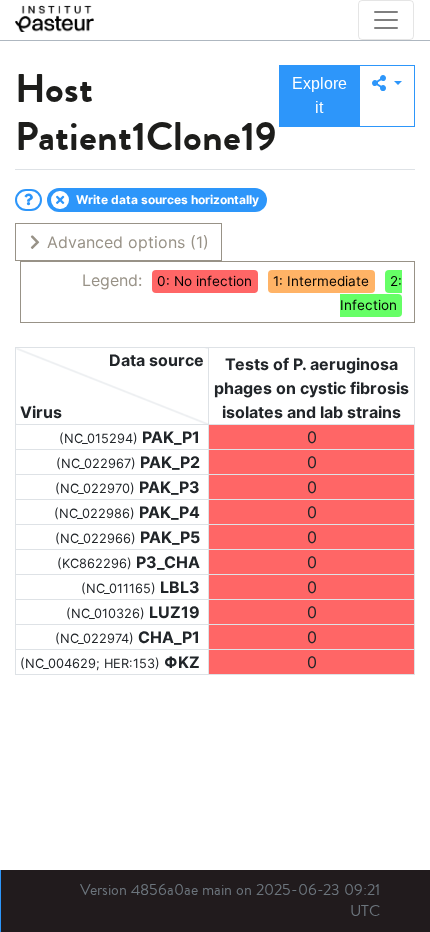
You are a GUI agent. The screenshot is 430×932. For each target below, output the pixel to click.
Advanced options (125, 242)
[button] (387, 96)
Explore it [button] (319, 95)
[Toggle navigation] (386, 20)
